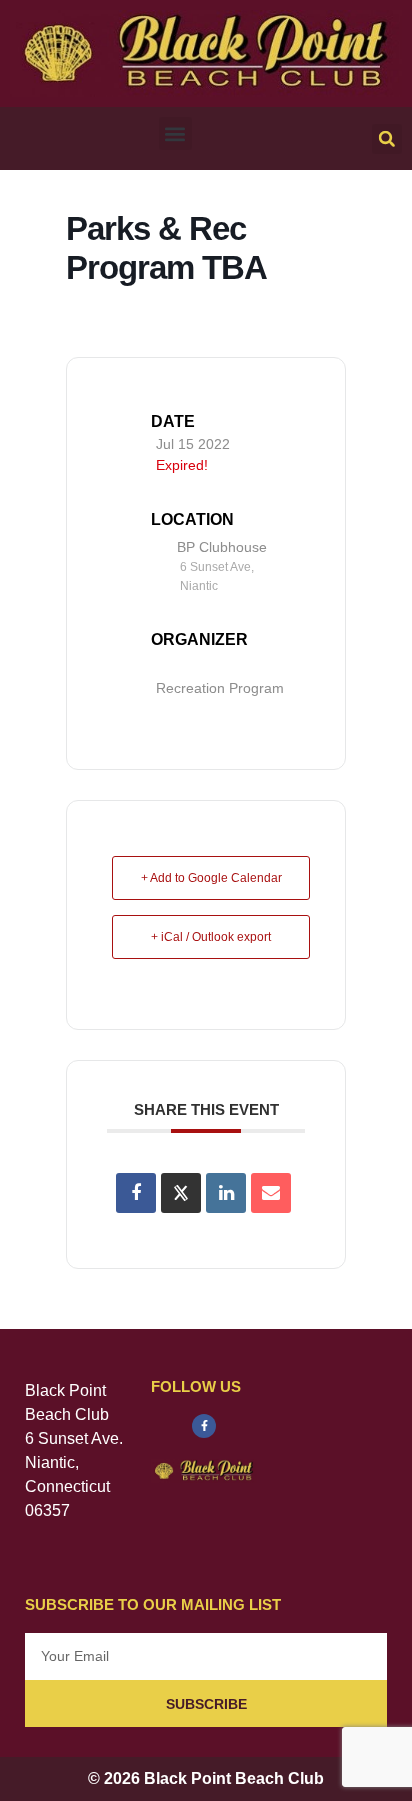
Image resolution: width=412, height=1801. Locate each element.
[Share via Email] (271, 1193)
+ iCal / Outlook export (211, 937)
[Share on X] (181, 1193)
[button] (175, 133)
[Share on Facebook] (136, 1193)
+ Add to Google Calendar (211, 878)
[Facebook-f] (204, 1426)
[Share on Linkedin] (226, 1193)
